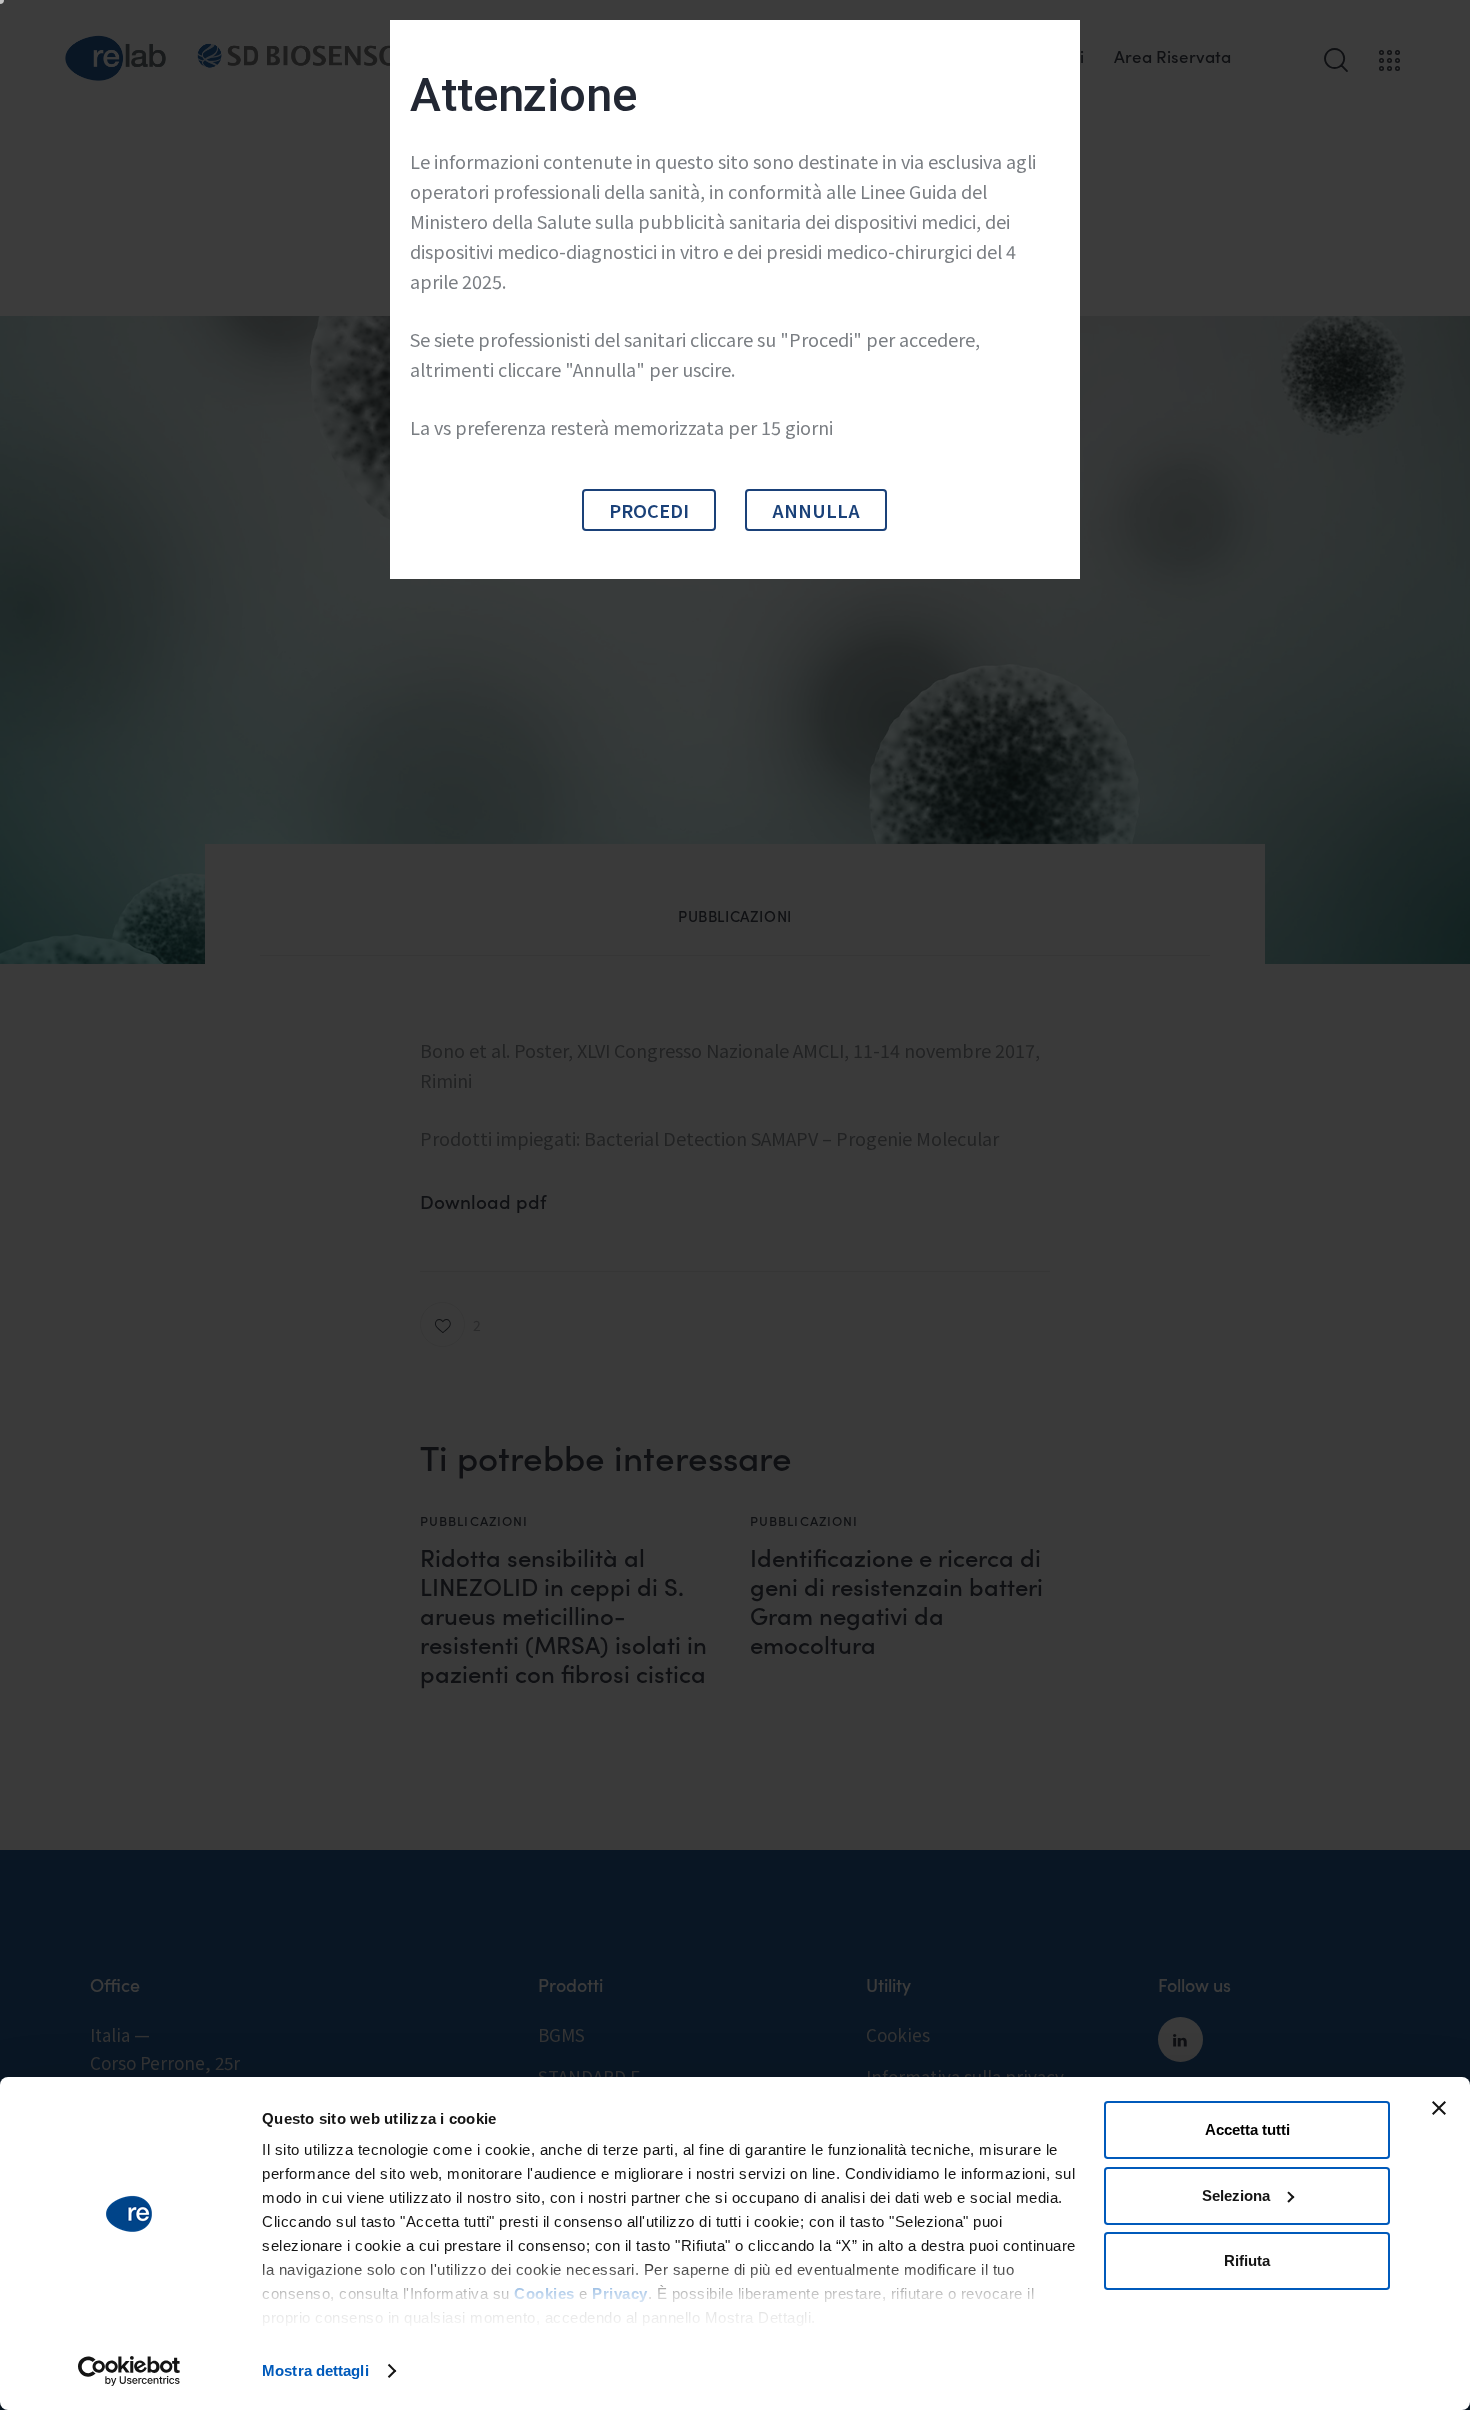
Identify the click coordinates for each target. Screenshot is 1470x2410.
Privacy (620, 2293)
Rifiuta (1247, 2260)
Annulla (816, 510)
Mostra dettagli (315, 2370)
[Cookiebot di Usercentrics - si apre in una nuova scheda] (129, 2371)
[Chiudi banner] (1439, 2108)
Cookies (544, 2293)
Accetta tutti (1247, 2129)
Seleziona (1236, 2195)
